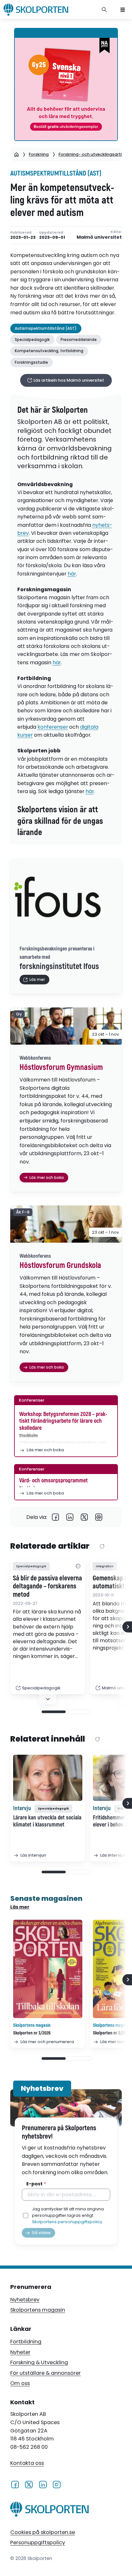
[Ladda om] (102, 1547)
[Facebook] (56, 1517)
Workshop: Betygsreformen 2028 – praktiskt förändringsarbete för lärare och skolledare (63, 1421)
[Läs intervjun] (48, 1778)
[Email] (99, 1517)
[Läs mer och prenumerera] (48, 1969)
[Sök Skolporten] (104, 10)
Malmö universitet (99, 237)
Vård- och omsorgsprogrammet (54, 1481)
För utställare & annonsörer (45, 2373)
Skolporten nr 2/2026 (112, 2033)
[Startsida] (16, 154)
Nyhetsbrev (25, 2300)
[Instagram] (57, 2484)
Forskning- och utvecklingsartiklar (94, 154)
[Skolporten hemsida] (36, 10)
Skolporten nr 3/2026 (32, 2033)
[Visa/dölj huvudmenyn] (123, 10)
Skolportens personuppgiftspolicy (67, 2222)
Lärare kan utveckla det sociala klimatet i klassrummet (47, 1821)
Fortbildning (26, 2342)
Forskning (39, 154)
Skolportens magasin (38, 2310)
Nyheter (20, 2352)
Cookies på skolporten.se (43, 2532)
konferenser (53, 727)
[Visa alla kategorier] (78, 1566)
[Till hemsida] (50, 2510)
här (72, 574)
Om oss (20, 2383)
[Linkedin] (70, 1517)
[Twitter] (84, 1517)
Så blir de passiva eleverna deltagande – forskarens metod (47, 1587)
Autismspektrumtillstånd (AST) (56, 174)
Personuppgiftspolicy (38, 2543)
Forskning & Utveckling (39, 2362)
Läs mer (20, 1907)
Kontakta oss (27, 2463)
